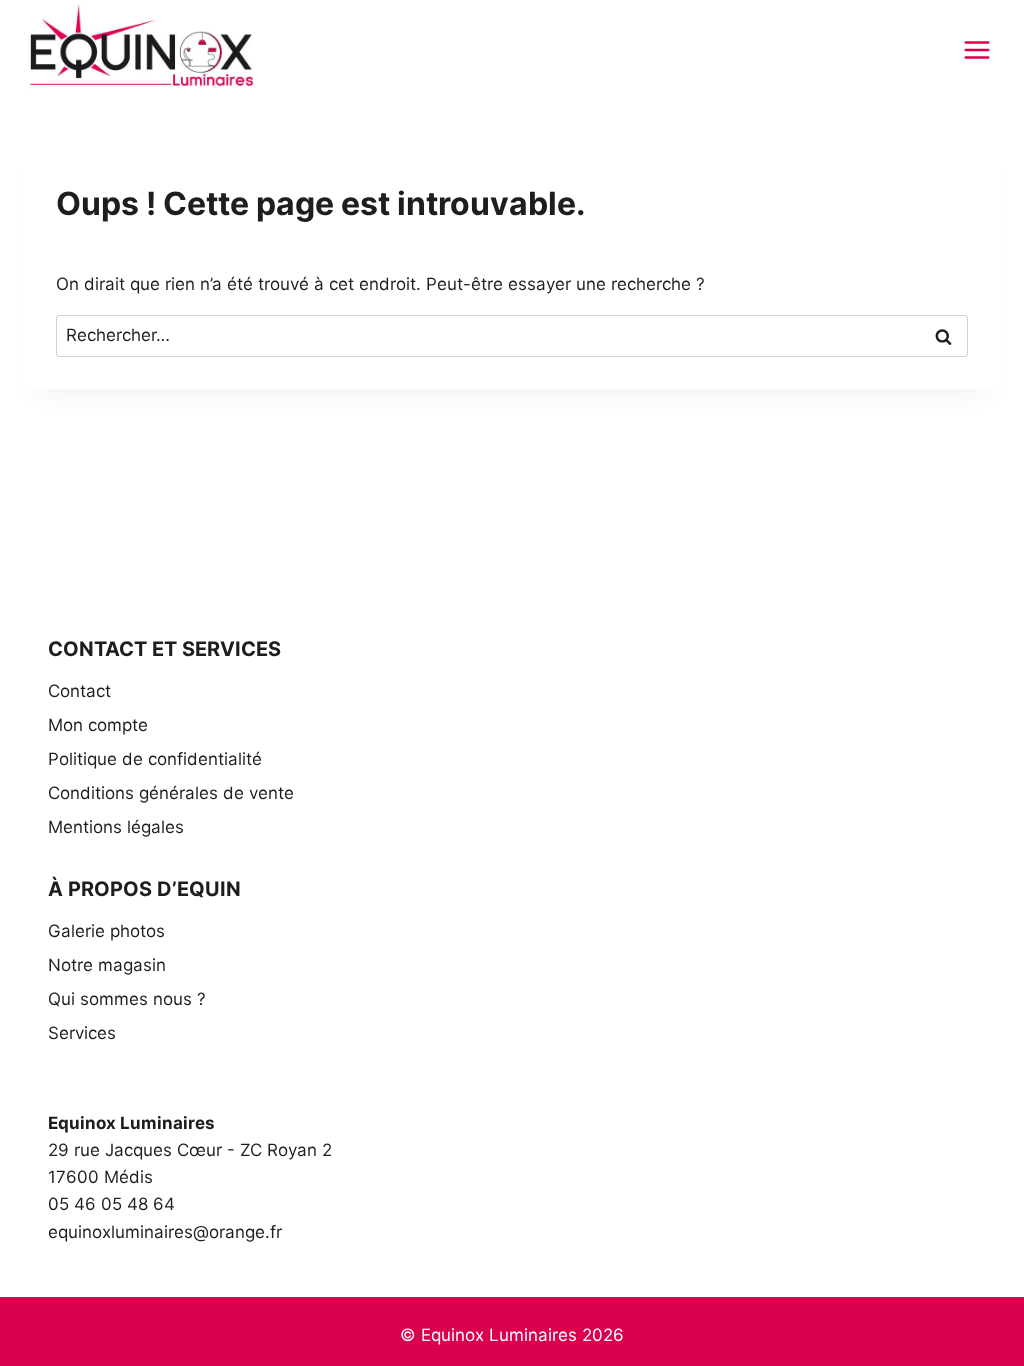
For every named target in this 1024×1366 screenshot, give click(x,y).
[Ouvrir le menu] (976, 49)
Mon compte (98, 725)
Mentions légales (116, 827)
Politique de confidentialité (155, 759)
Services (82, 1033)
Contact (79, 691)
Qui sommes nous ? (127, 999)
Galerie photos (106, 931)
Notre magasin (107, 965)
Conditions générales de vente (171, 793)
